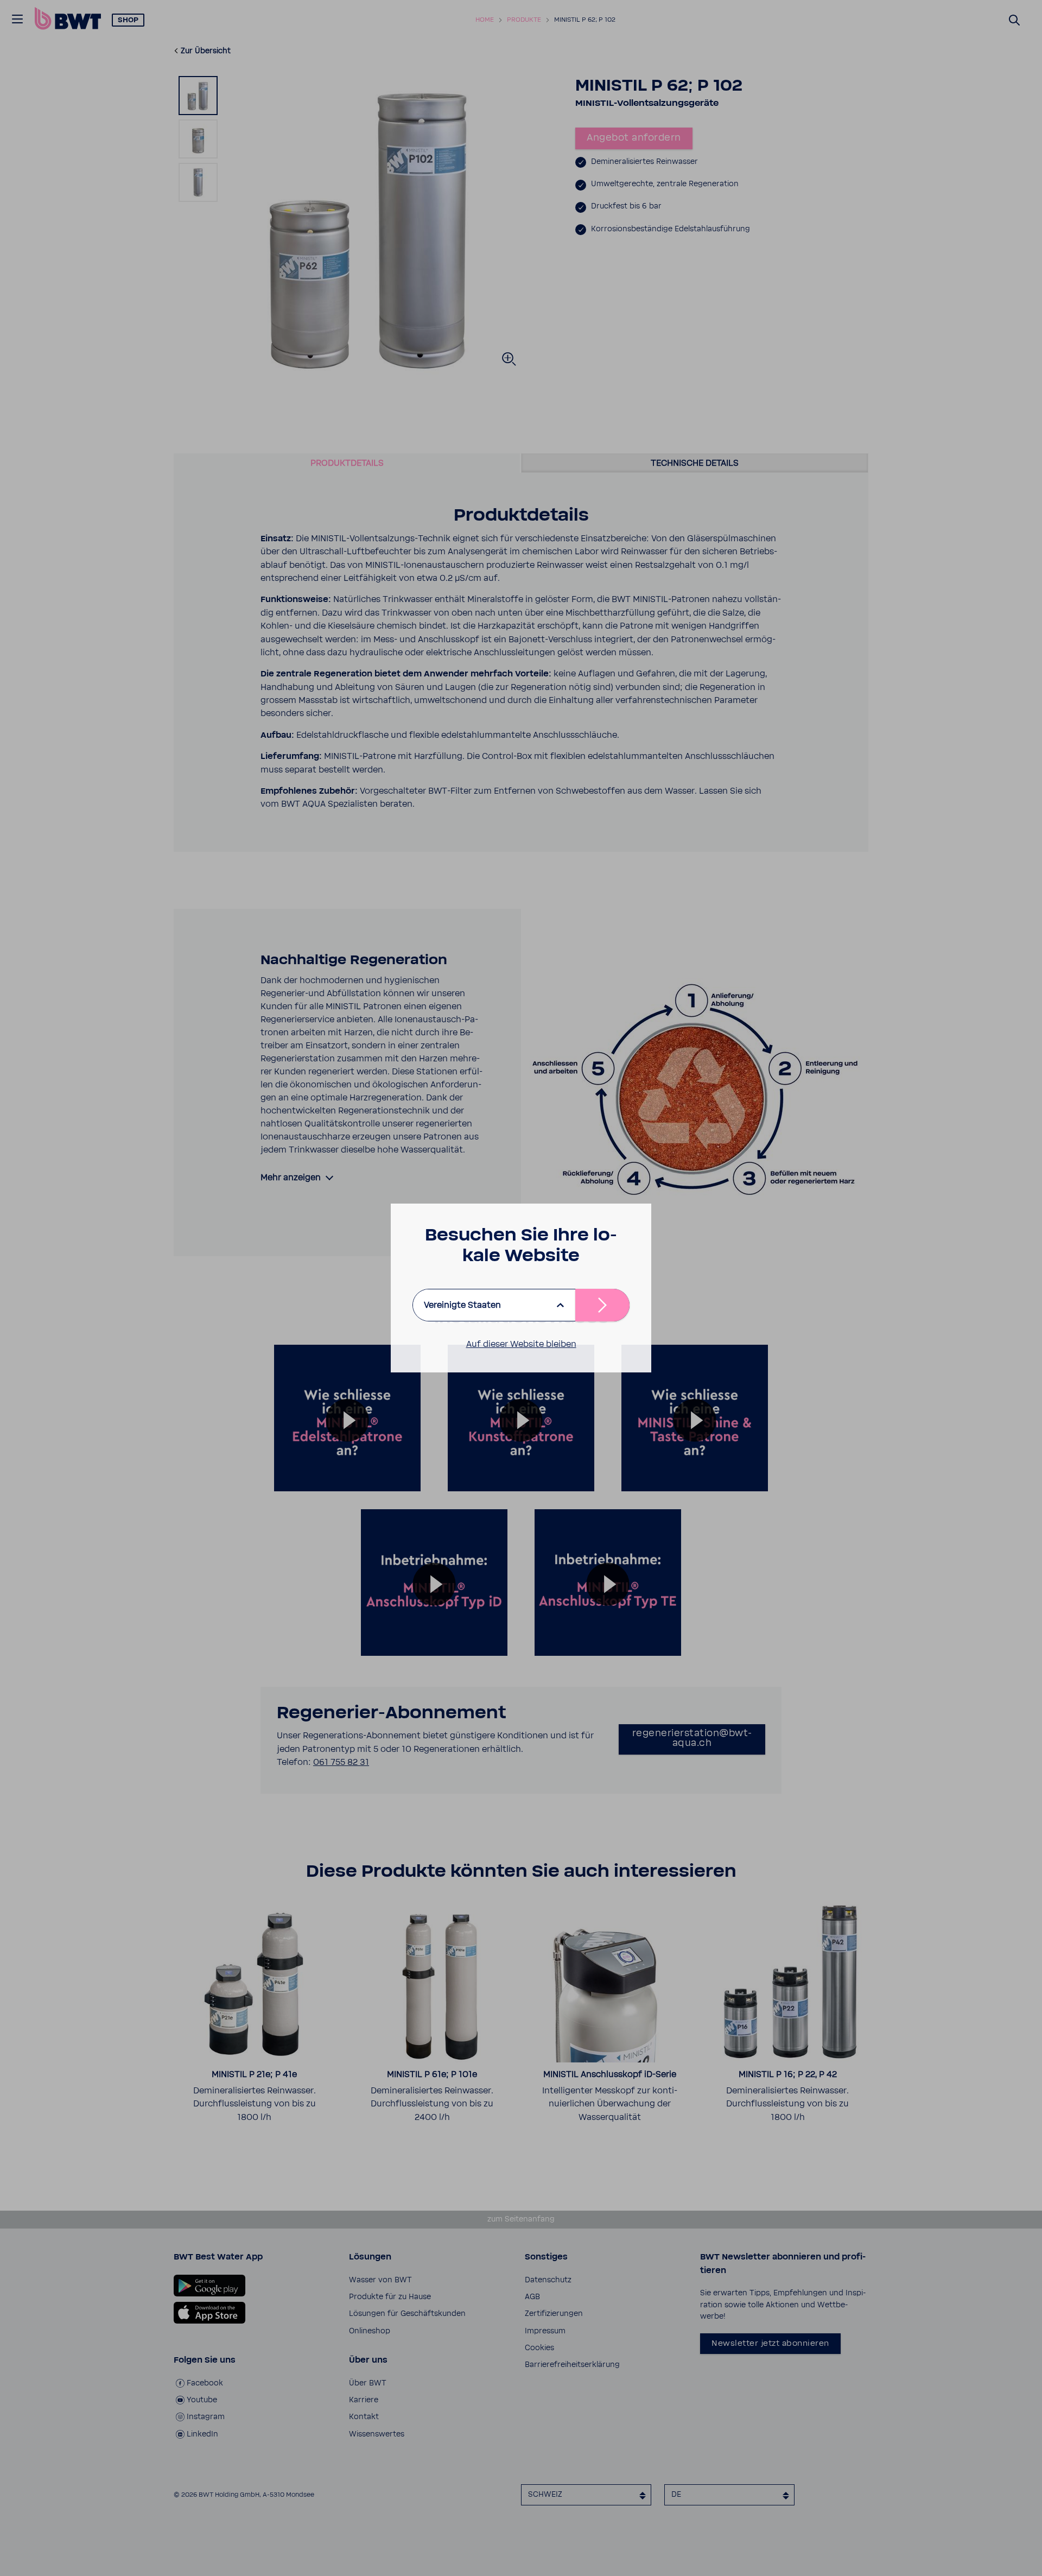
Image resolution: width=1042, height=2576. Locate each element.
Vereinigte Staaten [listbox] (462, 1305)
